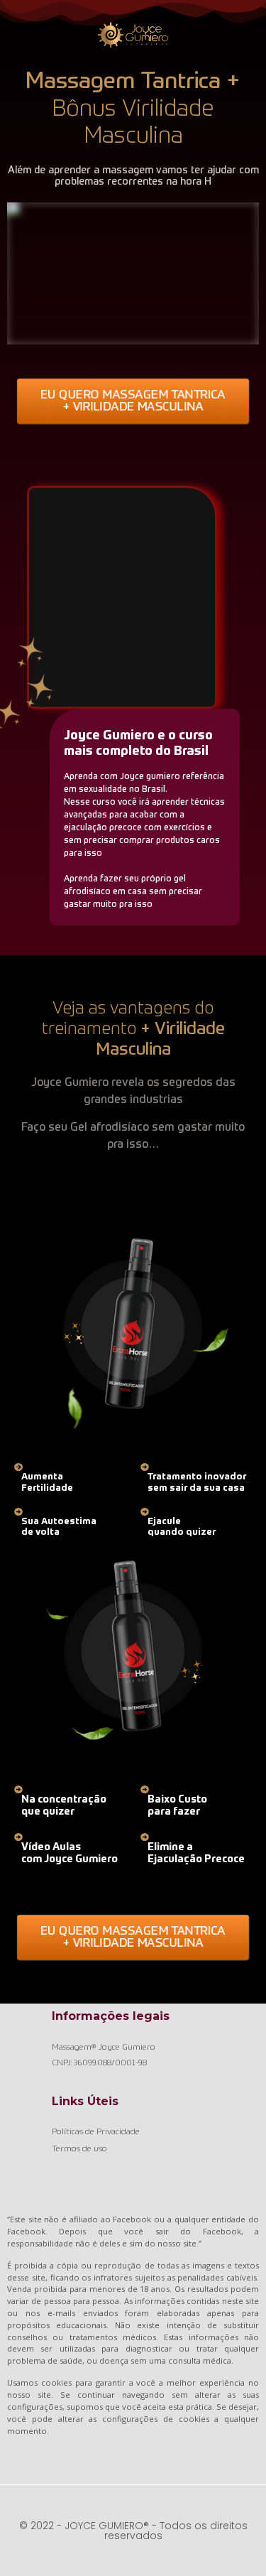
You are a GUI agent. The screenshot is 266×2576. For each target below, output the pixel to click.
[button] (133, 402)
